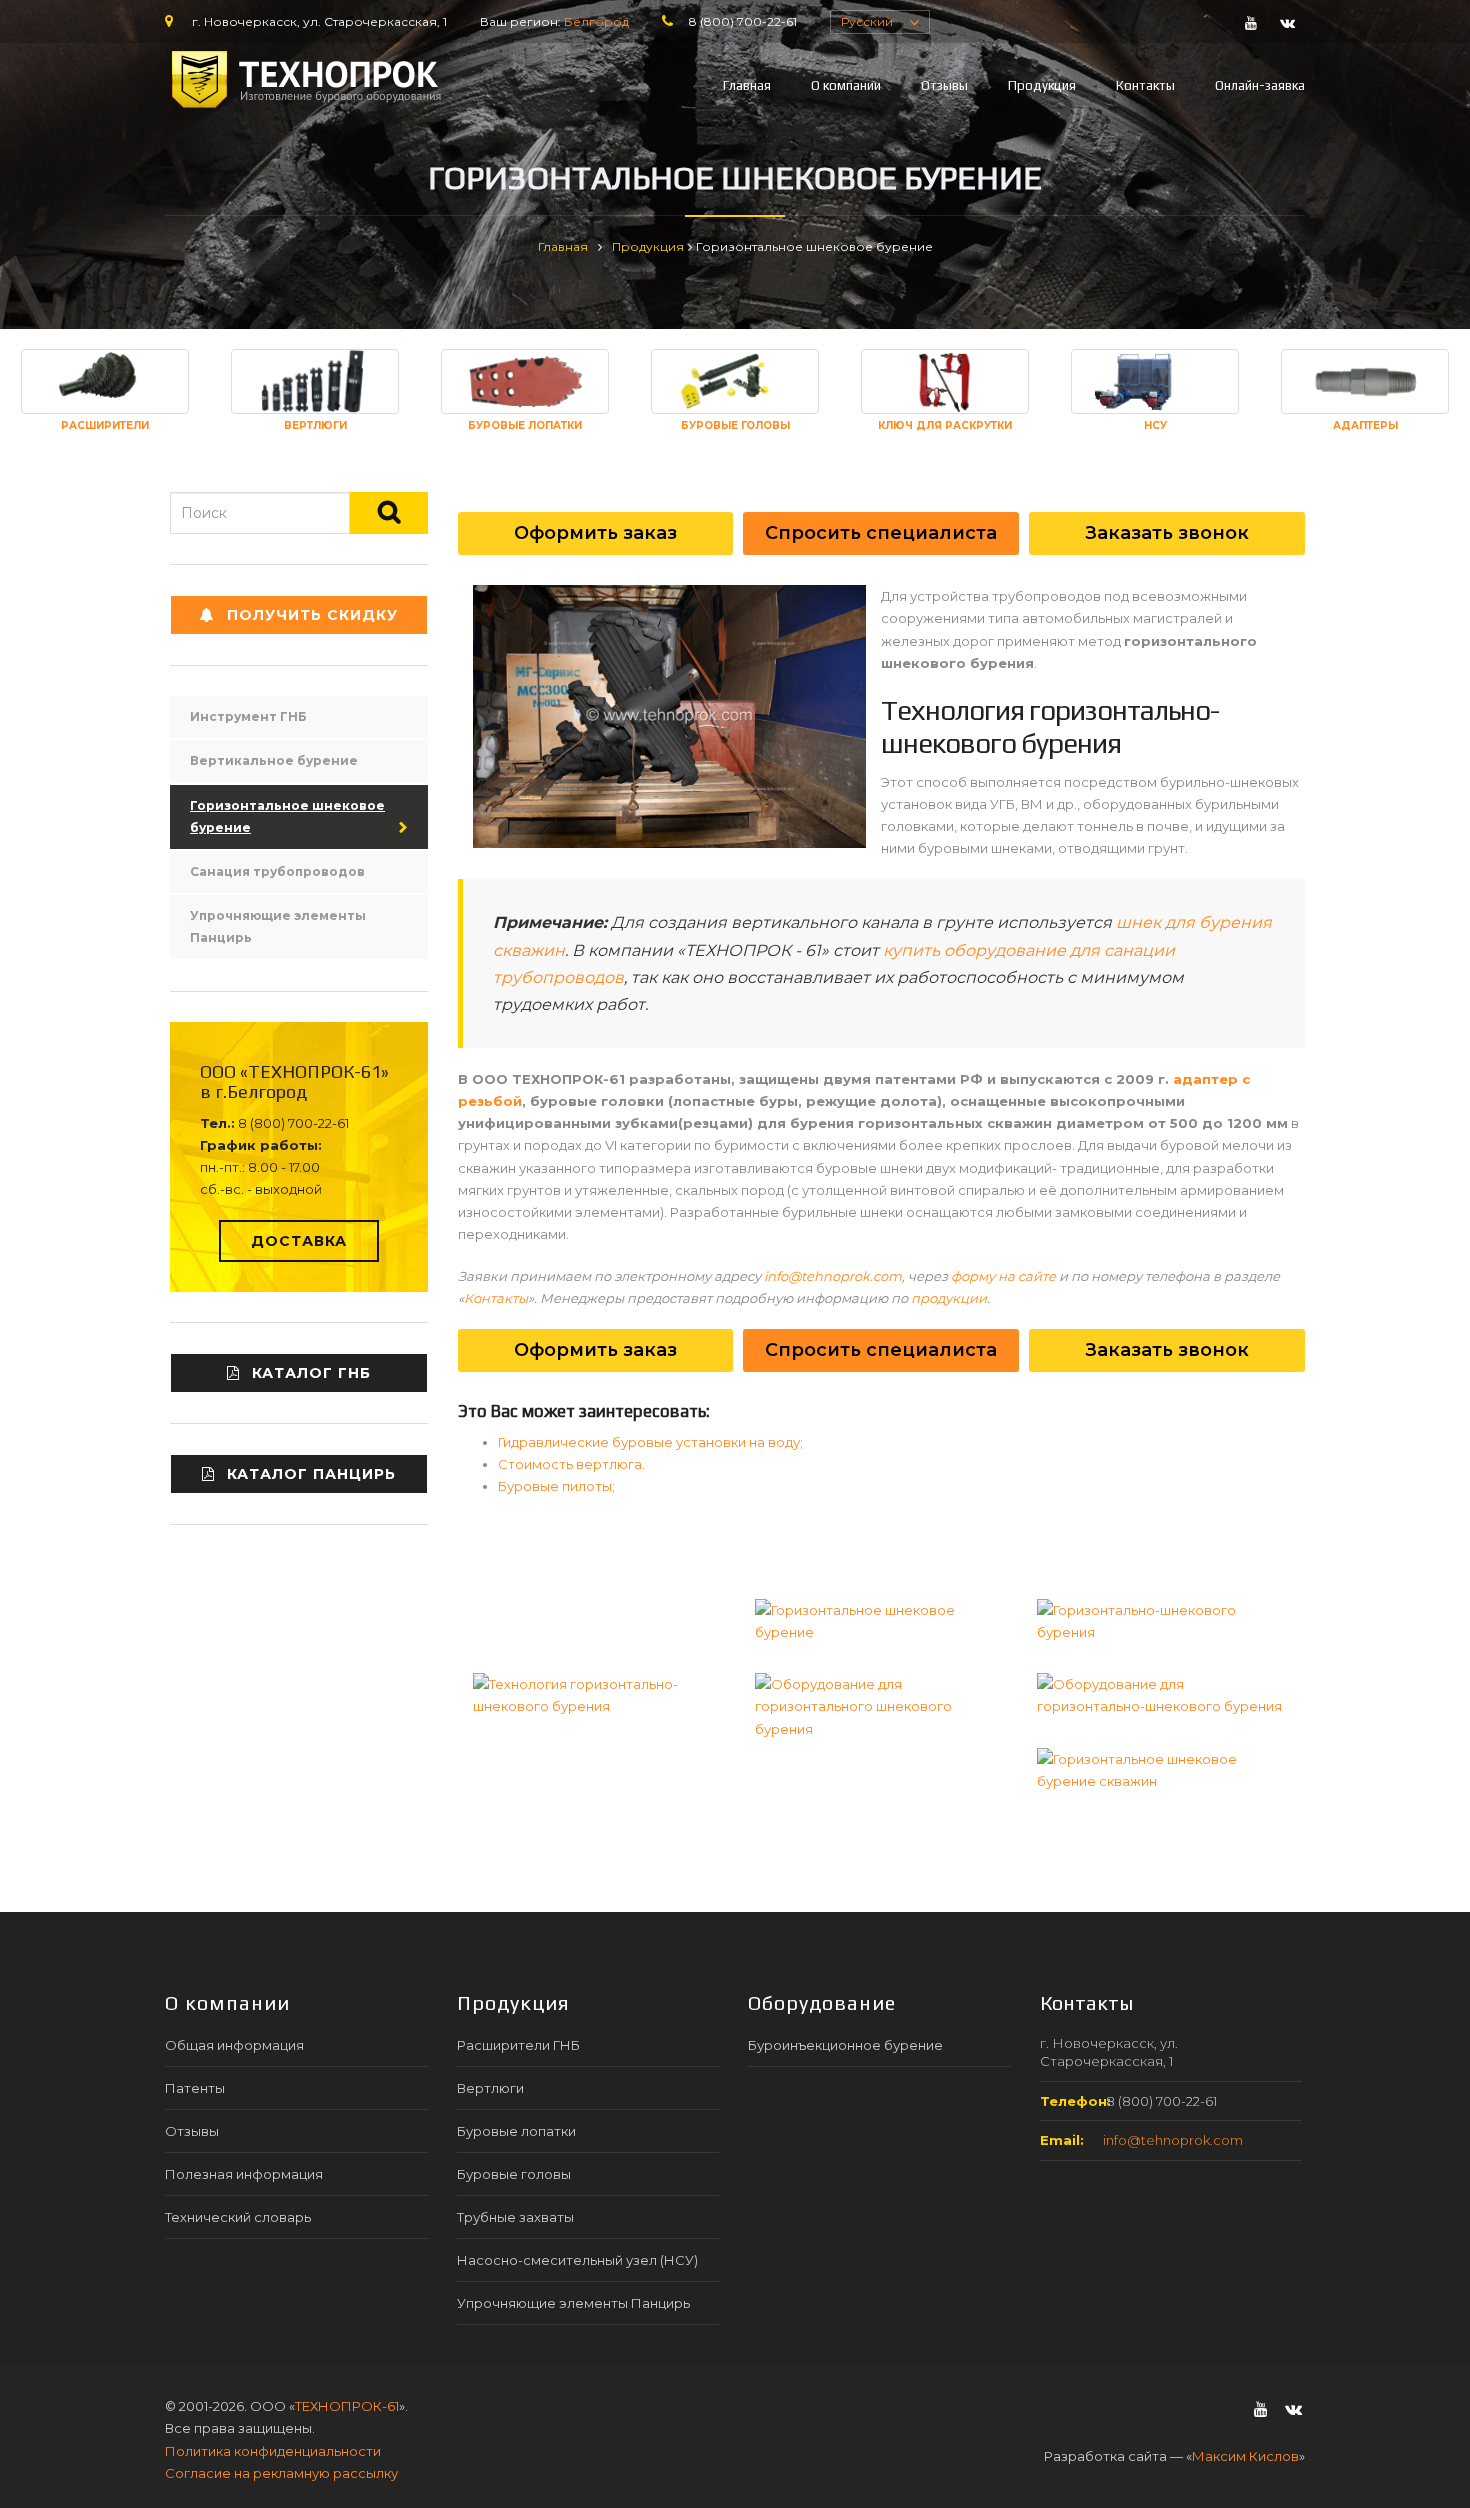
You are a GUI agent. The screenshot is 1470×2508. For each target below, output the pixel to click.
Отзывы (944, 85)
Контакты (1145, 85)
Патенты (195, 2088)
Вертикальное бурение (274, 760)
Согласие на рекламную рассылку (281, 2473)
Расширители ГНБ (518, 2045)
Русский (867, 21)
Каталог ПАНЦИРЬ (311, 1474)
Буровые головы (514, 2174)
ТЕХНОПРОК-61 (347, 2406)
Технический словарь (238, 2217)
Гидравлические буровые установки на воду (649, 1442)
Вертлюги (490, 2088)
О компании (846, 85)
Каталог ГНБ (311, 1373)
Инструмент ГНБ (248, 716)
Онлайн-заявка (1260, 85)
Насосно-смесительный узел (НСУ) (577, 2260)
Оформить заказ (595, 533)
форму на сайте (1003, 1276)
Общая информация (234, 2045)
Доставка (299, 1241)
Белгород (596, 21)
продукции (949, 1298)
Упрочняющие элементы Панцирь (278, 926)
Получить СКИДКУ (312, 615)
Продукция (1042, 85)
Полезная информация (244, 2174)
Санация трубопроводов (277, 871)
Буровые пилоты (555, 1486)
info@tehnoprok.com (833, 1276)
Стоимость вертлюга (570, 1464)
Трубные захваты (515, 2217)
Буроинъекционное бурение (845, 2045)
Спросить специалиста (881, 533)
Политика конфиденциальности (273, 2451)
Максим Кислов (1245, 2456)
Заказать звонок (1167, 533)
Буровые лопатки (516, 2131)
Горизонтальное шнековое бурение (287, 816)
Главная (747, 85)
